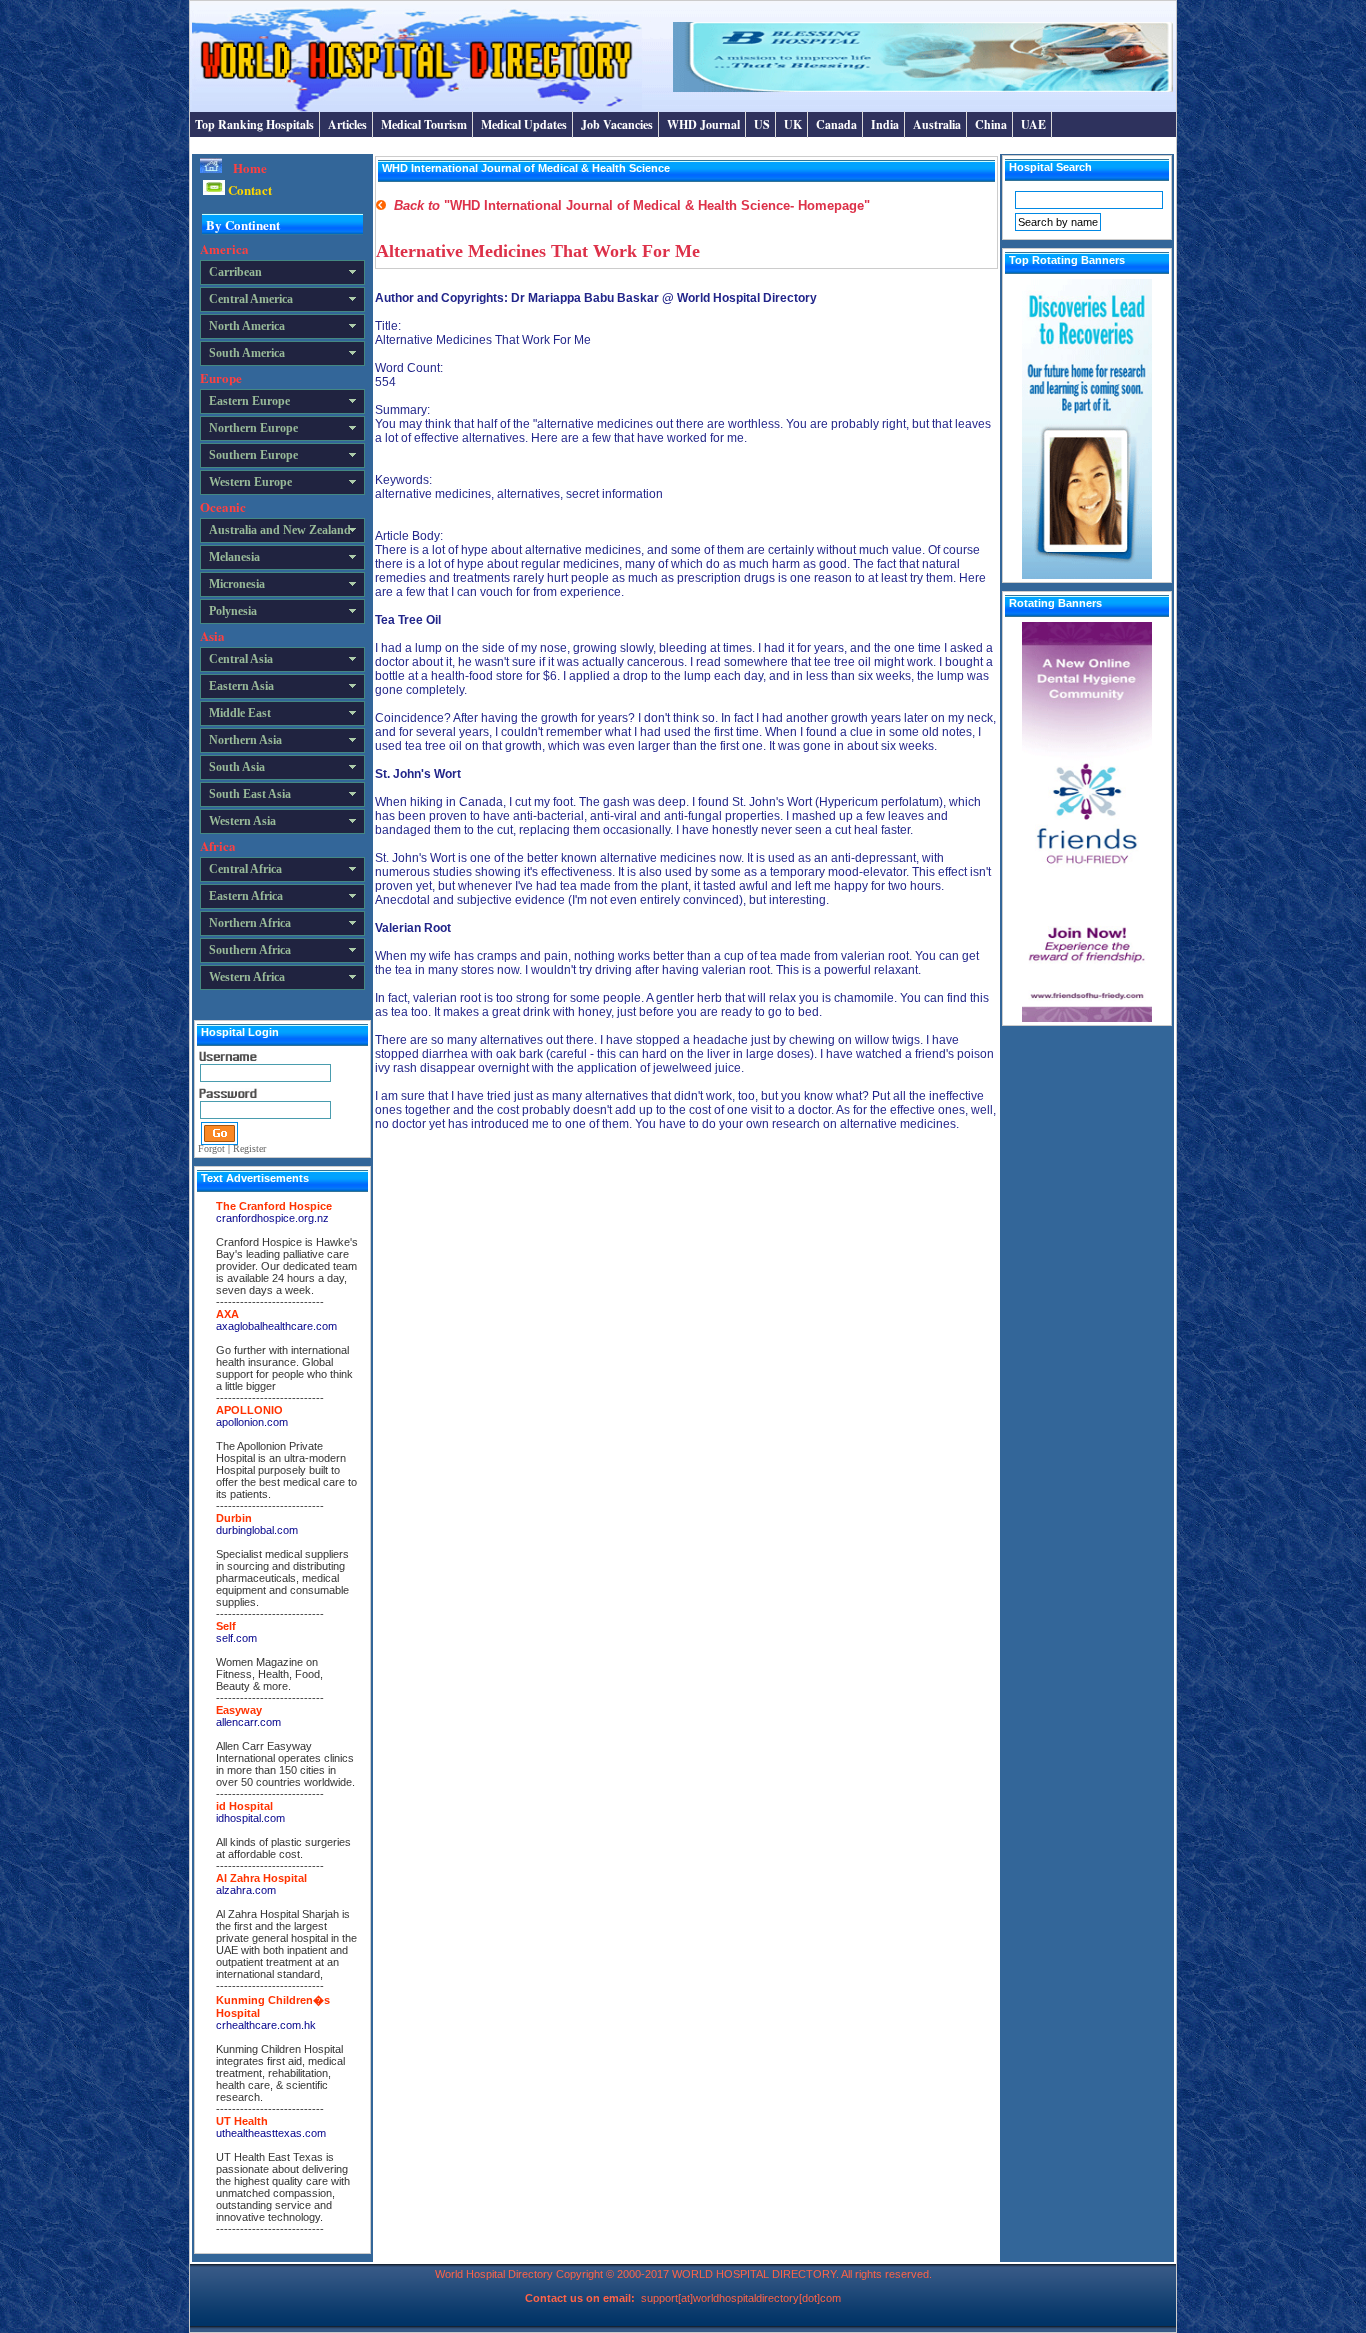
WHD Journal (703, 124)
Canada (836, 124)
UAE (1033, 124)
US (762, 124)
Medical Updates (524, 124)
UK (793, 124)
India (885, 124)
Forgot (211, 1148)
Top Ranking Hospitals (254, 124)
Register (249, 1148)
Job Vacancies (617, 124)
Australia (937, 124)
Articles (347, 124)
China (991, 124)
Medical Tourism (424, 124)
